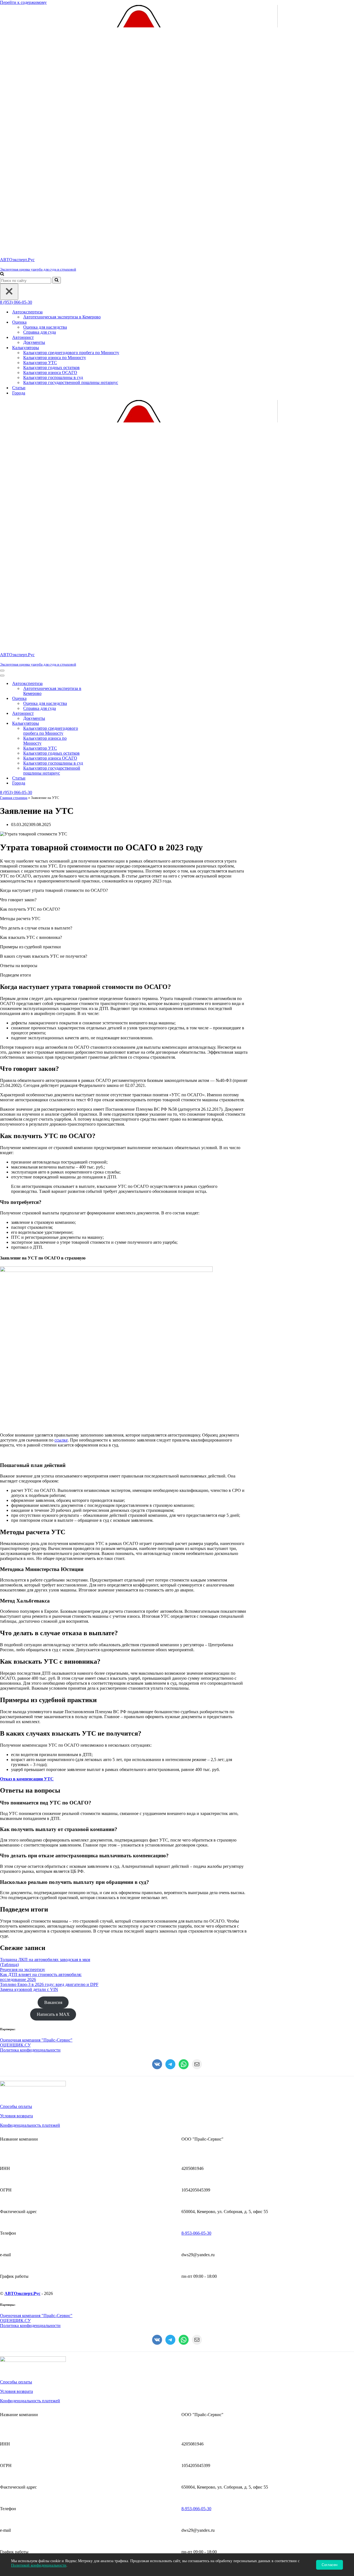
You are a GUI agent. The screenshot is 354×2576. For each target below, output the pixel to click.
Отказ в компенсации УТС (27, 1779)
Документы (34, 342)
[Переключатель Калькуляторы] (97, 724)
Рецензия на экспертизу (23, 1969)
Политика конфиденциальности (30, 2050)
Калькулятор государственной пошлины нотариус (71, 382)
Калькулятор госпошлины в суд (53, 377)
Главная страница (14, 798)
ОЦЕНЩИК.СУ (15, 2045)
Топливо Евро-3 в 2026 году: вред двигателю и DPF (49, 1984)
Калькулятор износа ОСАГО (50, 372)
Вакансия (53, 2002)
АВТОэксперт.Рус (22, 2293)
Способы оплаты (16, 2106)
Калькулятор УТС (40, 363)
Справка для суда (40, 332)
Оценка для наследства (45, 327)
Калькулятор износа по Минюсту (55, 358)
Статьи (19, 388)
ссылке (61, 1440)
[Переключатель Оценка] (97, 699)
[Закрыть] (9, 292)
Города (19, 393)
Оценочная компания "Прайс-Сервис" (36, 2040)
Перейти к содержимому (23, 2)
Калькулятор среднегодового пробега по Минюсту (71, 353)
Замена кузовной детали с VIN (29, 1989)
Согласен (330, 2565)
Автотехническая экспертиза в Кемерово (62, 317)
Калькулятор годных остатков (51, 368)
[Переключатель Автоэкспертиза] (97, 684)
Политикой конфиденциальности (39, 2565)
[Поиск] (2, 274)
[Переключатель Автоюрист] (97, 714)
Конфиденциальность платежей (30, 2125)
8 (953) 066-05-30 (16, 302)
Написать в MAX (53, 2014)
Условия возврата (16, 2116)
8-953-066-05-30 (196, 2233)
